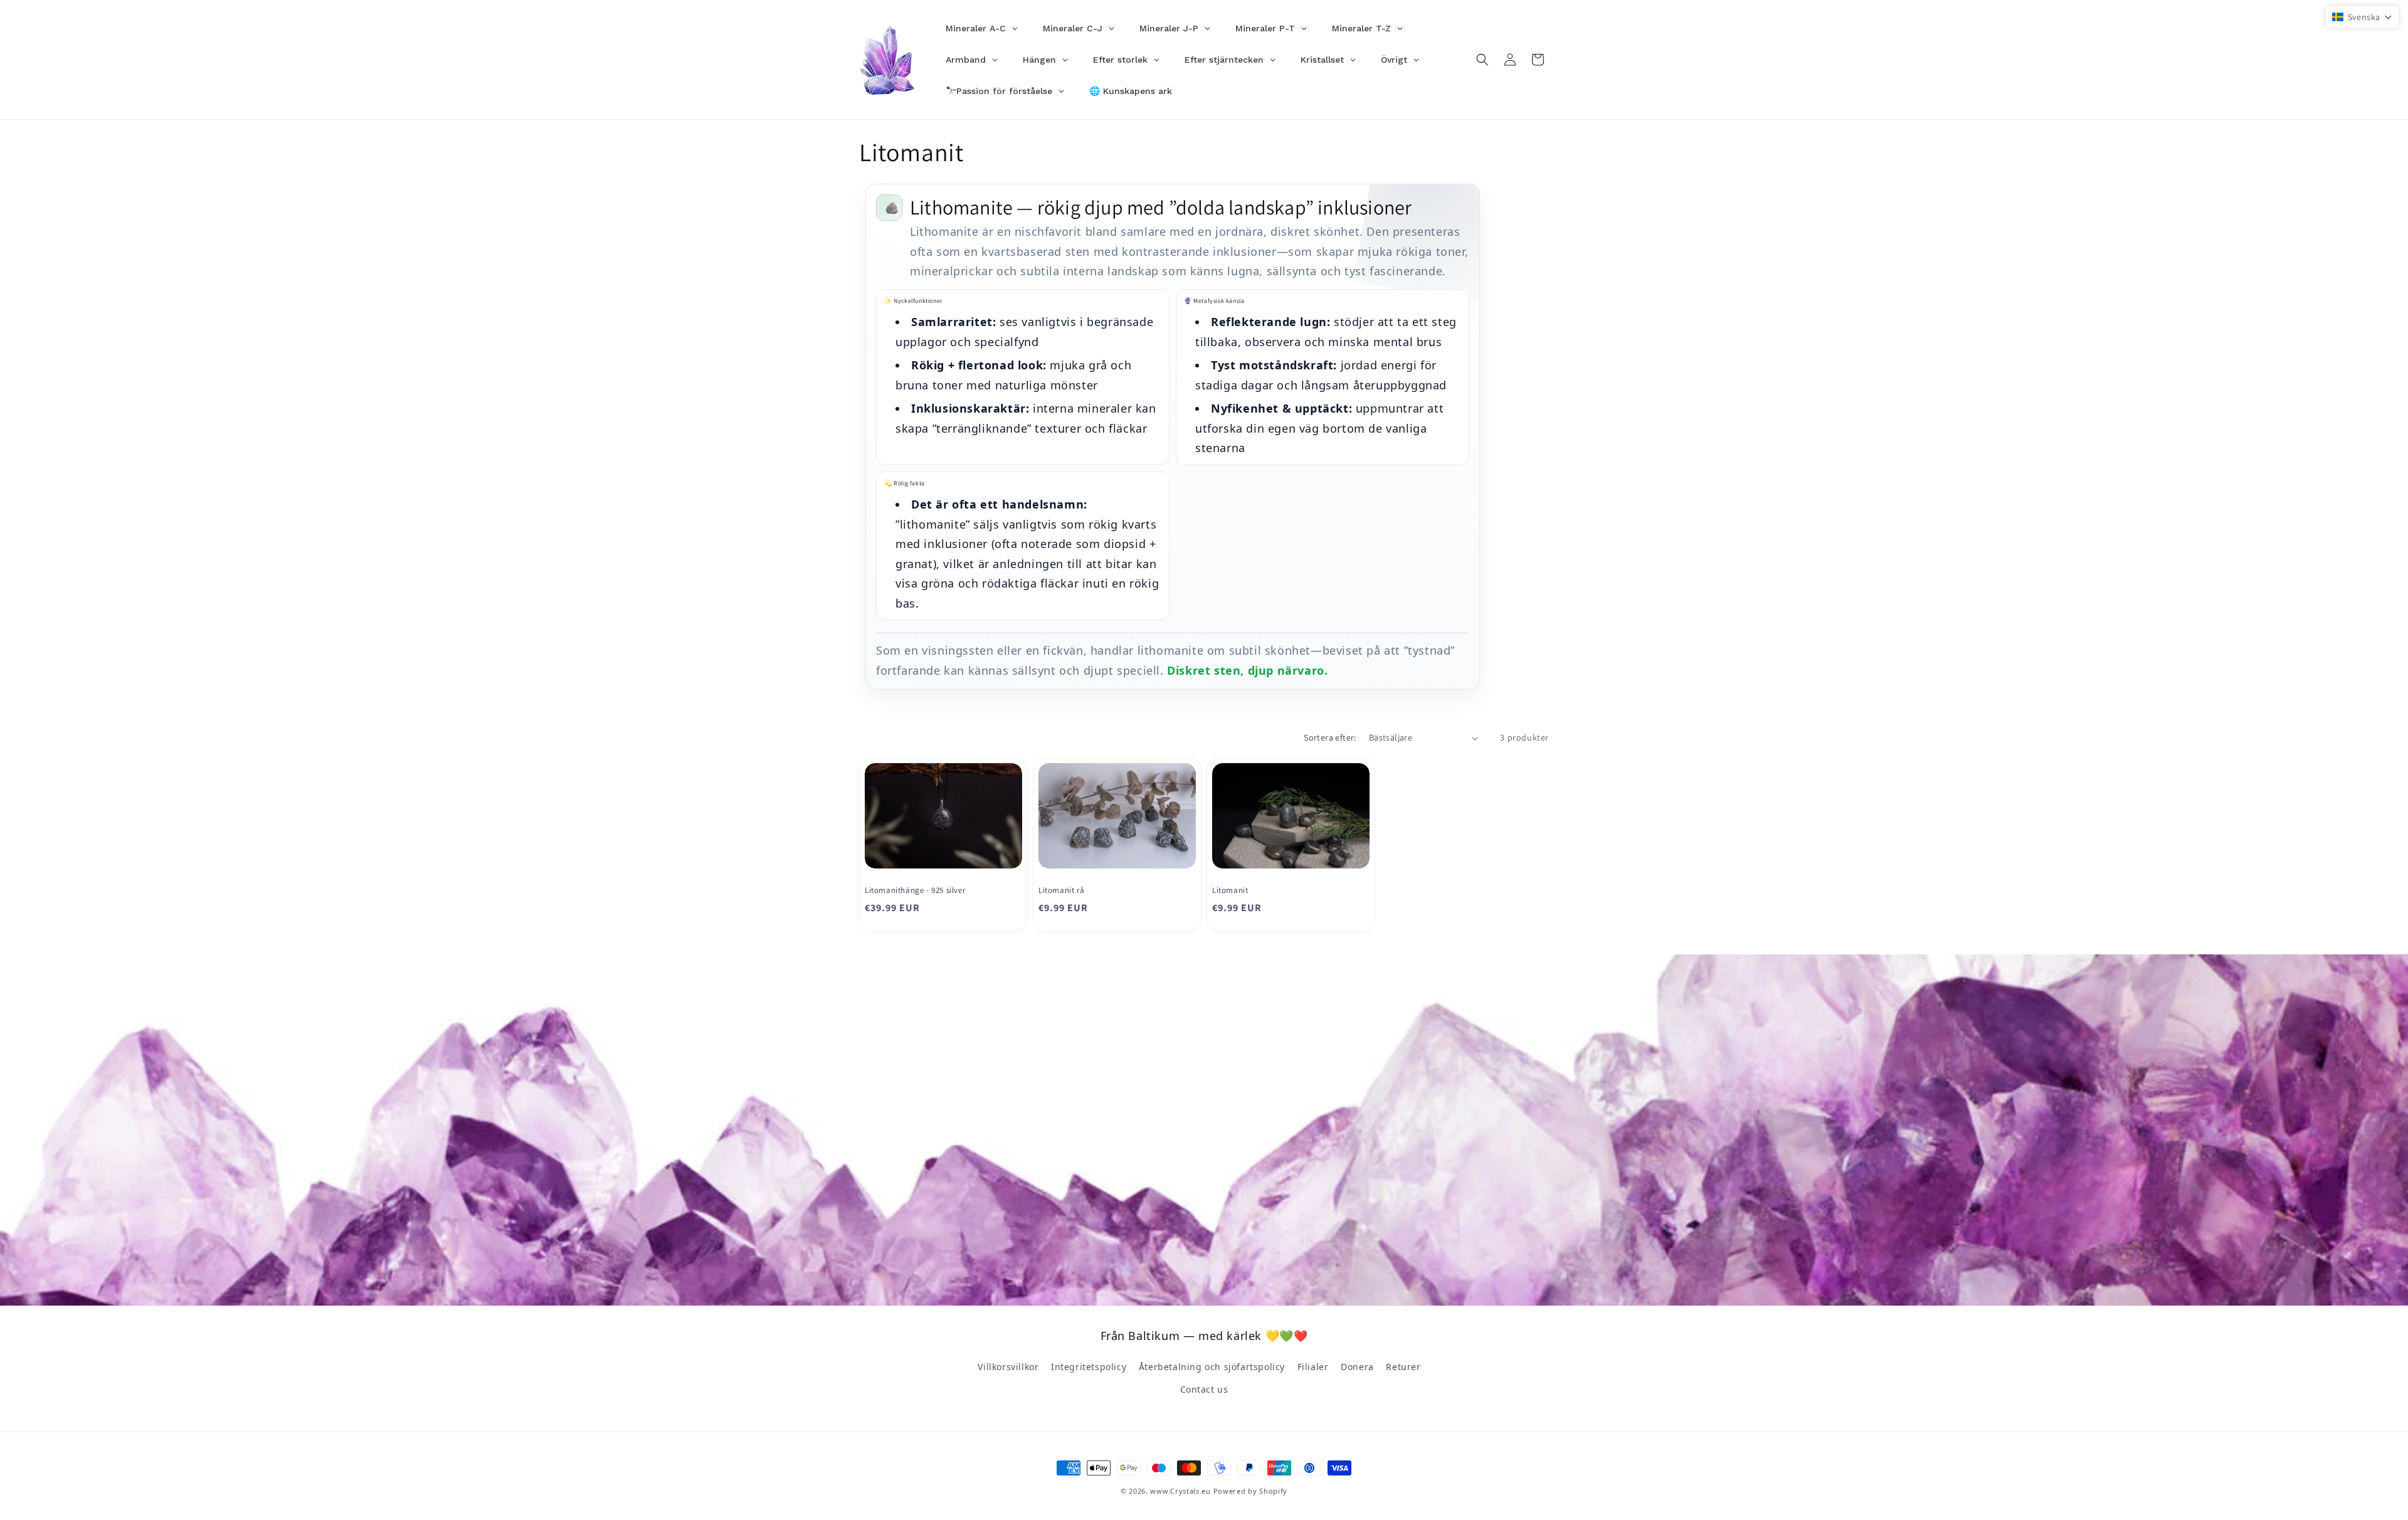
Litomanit (1230, 890)
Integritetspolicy (1089, 1367)
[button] (1482, 60)
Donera (1357, 1367)
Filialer (1313, 1367)
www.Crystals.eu (1180, 1491)
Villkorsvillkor (1008, 1367)
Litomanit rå (1061, 890)
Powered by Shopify (1251, 1491)
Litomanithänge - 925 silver (915, 890)
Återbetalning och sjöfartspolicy (1212, 1367)
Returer (1403, 1367)
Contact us (1204, 1389)
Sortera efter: (1330, 737)
